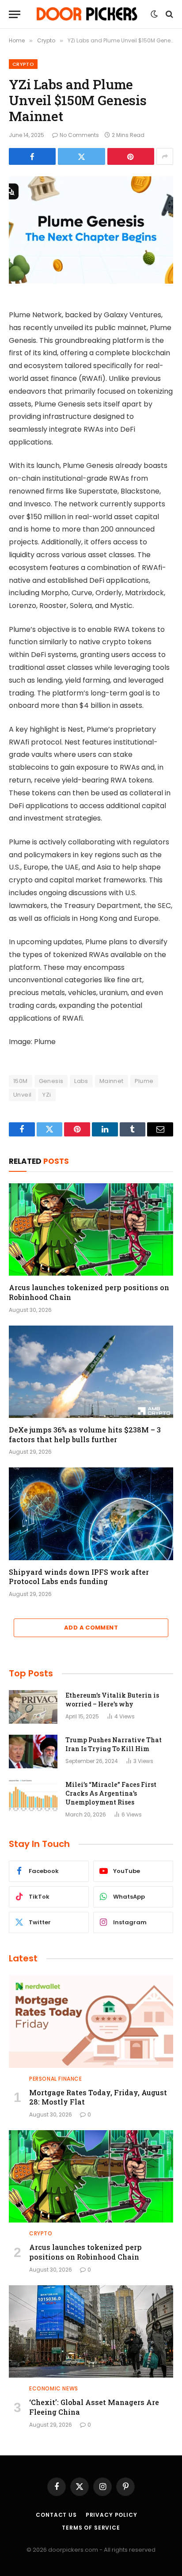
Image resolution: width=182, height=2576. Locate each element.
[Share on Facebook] (32, 156)
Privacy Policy (112, 2515)
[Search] (169, 14)
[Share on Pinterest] (131, 156)
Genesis (51, 1081)
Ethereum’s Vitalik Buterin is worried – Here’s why (112, 1700)
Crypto (23, 64)
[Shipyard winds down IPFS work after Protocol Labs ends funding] (91, 1514)
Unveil (22, 1095)
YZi (47, 1095)
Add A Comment (91, 1628)
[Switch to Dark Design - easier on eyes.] (154, 14)
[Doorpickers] (88, 14)
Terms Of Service (91, 2528)
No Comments (79, 135)
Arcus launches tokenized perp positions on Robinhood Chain (85, 2252)
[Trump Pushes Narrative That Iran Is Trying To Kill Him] (33, 1752)
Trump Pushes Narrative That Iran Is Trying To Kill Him (114, 1744)
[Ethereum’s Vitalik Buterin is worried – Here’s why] (33, 1707)
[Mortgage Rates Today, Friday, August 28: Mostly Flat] (91, 2021)
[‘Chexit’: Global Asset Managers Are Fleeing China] (91, 2331)
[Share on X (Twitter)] (81, 156)
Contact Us (56, 2515)
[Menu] (15, 14)
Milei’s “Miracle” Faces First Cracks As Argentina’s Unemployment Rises (111, 1793)
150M (21, 1081)
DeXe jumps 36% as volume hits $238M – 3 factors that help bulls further (85, 1434)
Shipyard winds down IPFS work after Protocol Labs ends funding (79, 1577)
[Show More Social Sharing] (165, 156)
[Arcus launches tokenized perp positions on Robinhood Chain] (91, 1229)
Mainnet (112, 1081)
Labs (81, 1081)
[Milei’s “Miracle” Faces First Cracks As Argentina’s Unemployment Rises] (33, 1796)
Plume (144, 1081)
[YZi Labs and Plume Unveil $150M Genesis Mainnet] (91, 230)
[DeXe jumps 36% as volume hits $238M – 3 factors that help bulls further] (91, 1372)
